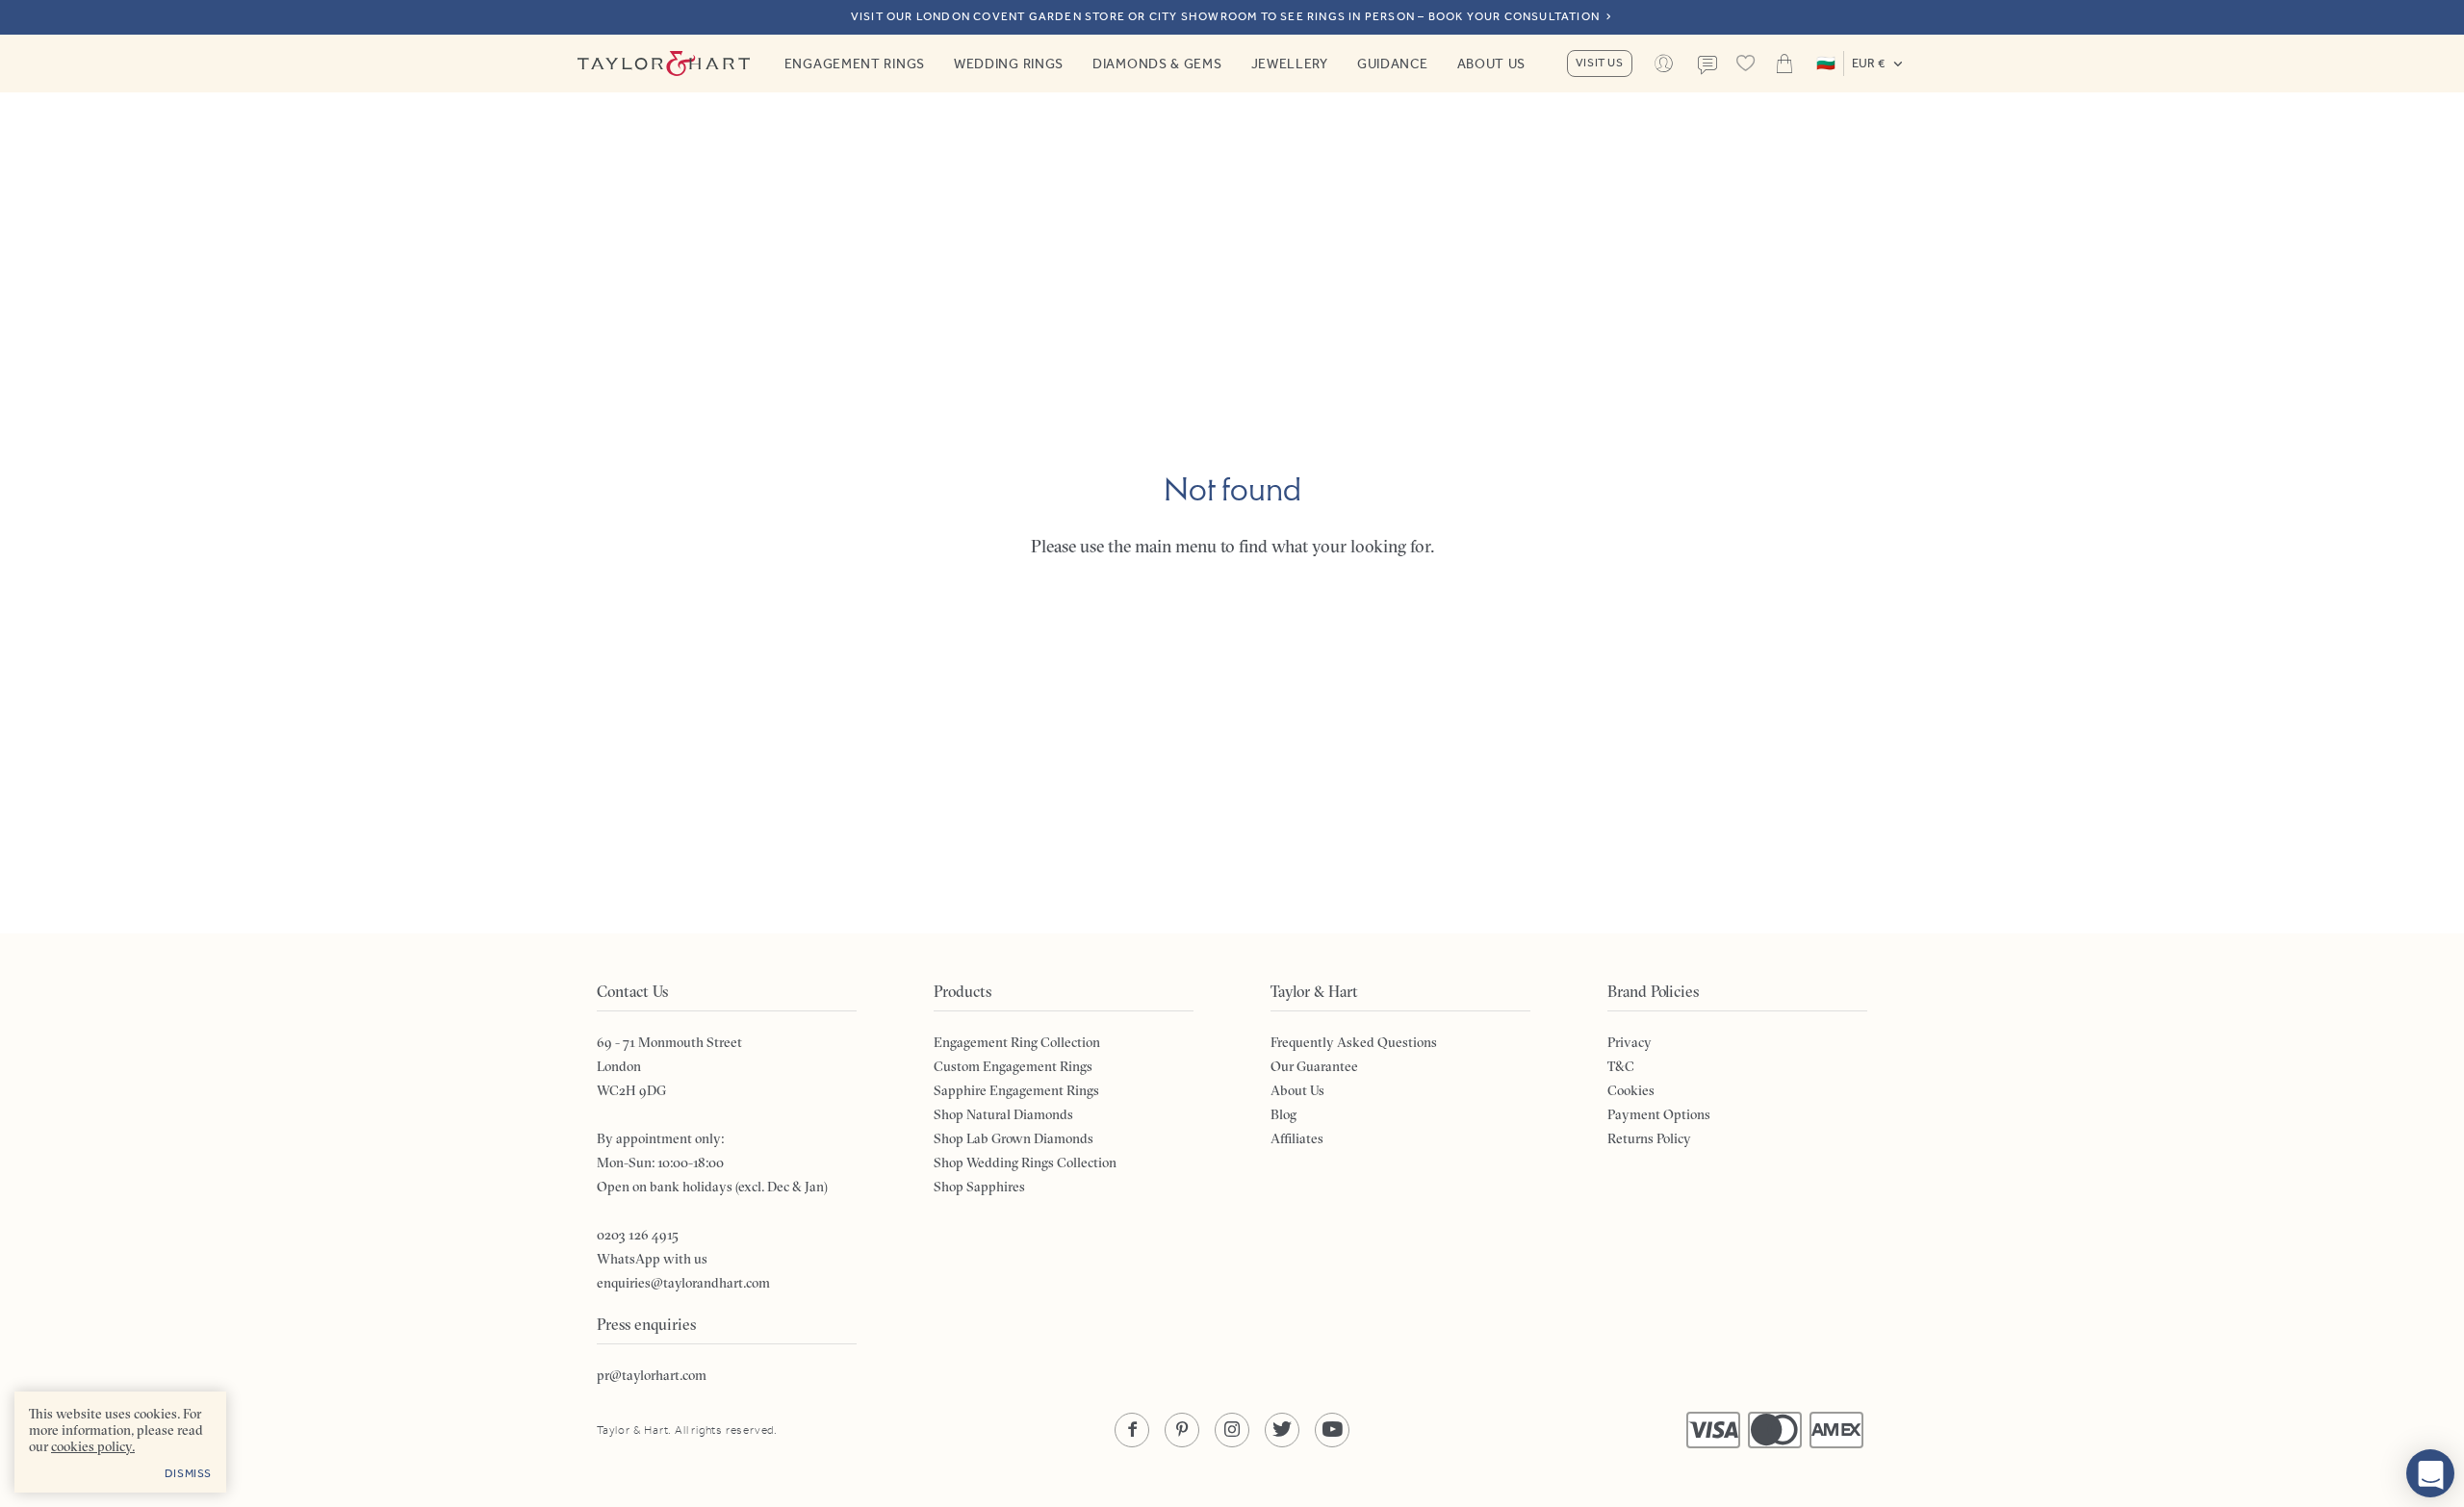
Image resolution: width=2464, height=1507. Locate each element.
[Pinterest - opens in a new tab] (1182, 1430)
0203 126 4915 (638, 1235)
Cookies (1631, 1090)
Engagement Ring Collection (1017, 1042)
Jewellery (1290, 64)
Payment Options (1659, 1114)
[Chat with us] (2430, 1473)
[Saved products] (1746, 64)
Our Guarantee (1314, 1066)
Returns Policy (1649, 1138)
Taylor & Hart (664, 64)
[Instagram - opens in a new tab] (1232, 1430)
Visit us (1600, 63)
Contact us (1707, 65)
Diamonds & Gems (1157, 64)
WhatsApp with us (652, 1259)
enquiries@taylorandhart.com (683, 1283)
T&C (1621, 1066)
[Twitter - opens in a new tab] (1282, 1430)
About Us (1492, 64)
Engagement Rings (855, 64)
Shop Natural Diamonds (1003, 1114)
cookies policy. (93, 1446)
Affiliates (1297, 1138)
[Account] (1664, 64)
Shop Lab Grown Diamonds (1014, 1138)
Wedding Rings (1009, 64)
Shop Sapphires (979, 1187)
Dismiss (188, 1473)
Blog (1283, 1114)
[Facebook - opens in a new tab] (1132, 1430)
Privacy (1630, 1042)
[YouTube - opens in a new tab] (1332, 1430)
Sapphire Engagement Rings (1016, 1090)
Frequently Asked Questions (1354, 1042)
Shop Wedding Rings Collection (1025, 1162)
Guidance (1393, 64)
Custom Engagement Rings (1013, 1066)
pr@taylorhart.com (652, 1375)
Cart (1784, 64)
